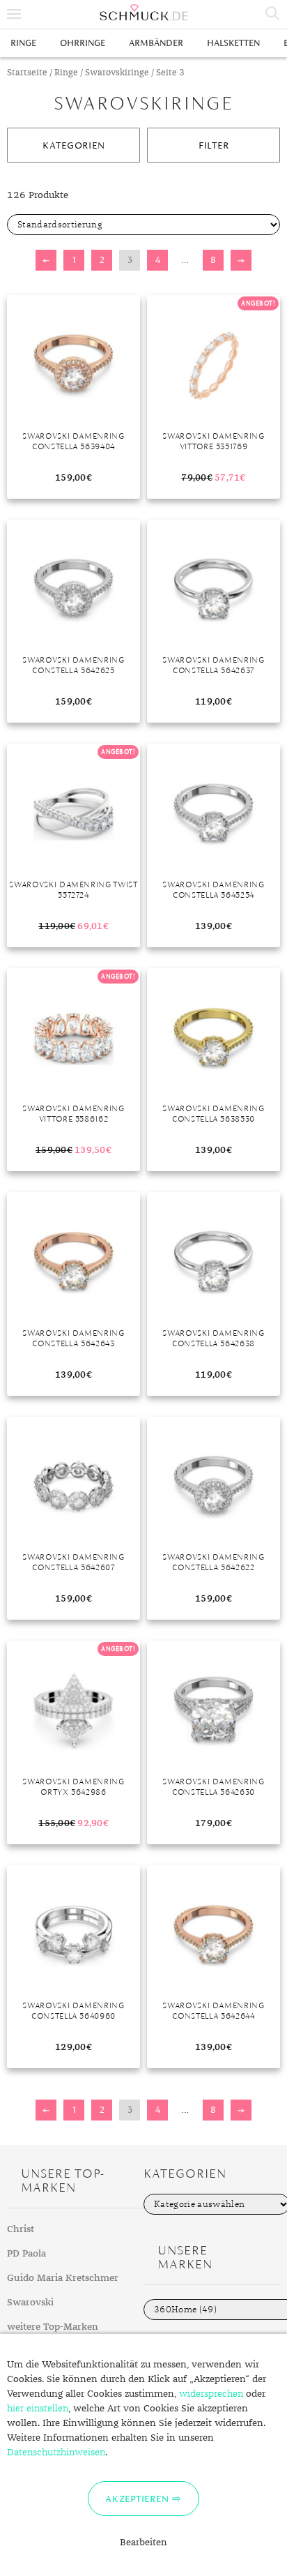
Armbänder (156, 43)
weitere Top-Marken (53, 2327)
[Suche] (273, 14)
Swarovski (30, 2303)
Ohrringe (83, 43)
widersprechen (211, 2394)
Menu (14, 14)
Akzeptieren (137, 2499)
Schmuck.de (143, 13)
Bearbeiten (143, 2543)
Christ (21, 2229)
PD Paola (26, 2254)
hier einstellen (38, 2409)
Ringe (23, 43)
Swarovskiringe (117, 73)
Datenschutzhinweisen (56, 2453)
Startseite (27, 73)
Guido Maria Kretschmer (63, 2278)
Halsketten (233, 43)
